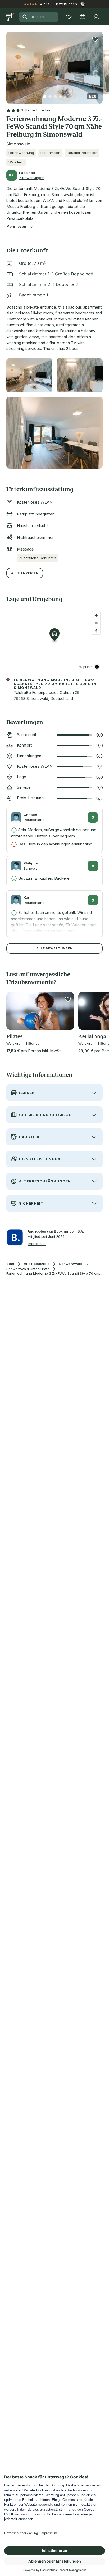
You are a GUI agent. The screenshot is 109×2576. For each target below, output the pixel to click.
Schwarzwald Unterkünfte (28, 1269)
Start (10, 1264)
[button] (54, 64)
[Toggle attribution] (97, 667)
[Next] (101, 65)
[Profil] (96, 17)
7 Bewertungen (32, 178)
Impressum (37, 1244)
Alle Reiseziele (37, 1264)
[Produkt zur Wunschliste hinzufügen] (95, 39)
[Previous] (8, 65)
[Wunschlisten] (69, 17)
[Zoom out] (96, 623)
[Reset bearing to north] (96, 630)
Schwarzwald (71, 1264)
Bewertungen (66, 4)
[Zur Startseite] (11, 17)
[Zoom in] (96, 615)
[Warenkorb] (83, 17)
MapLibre (86, 667)
